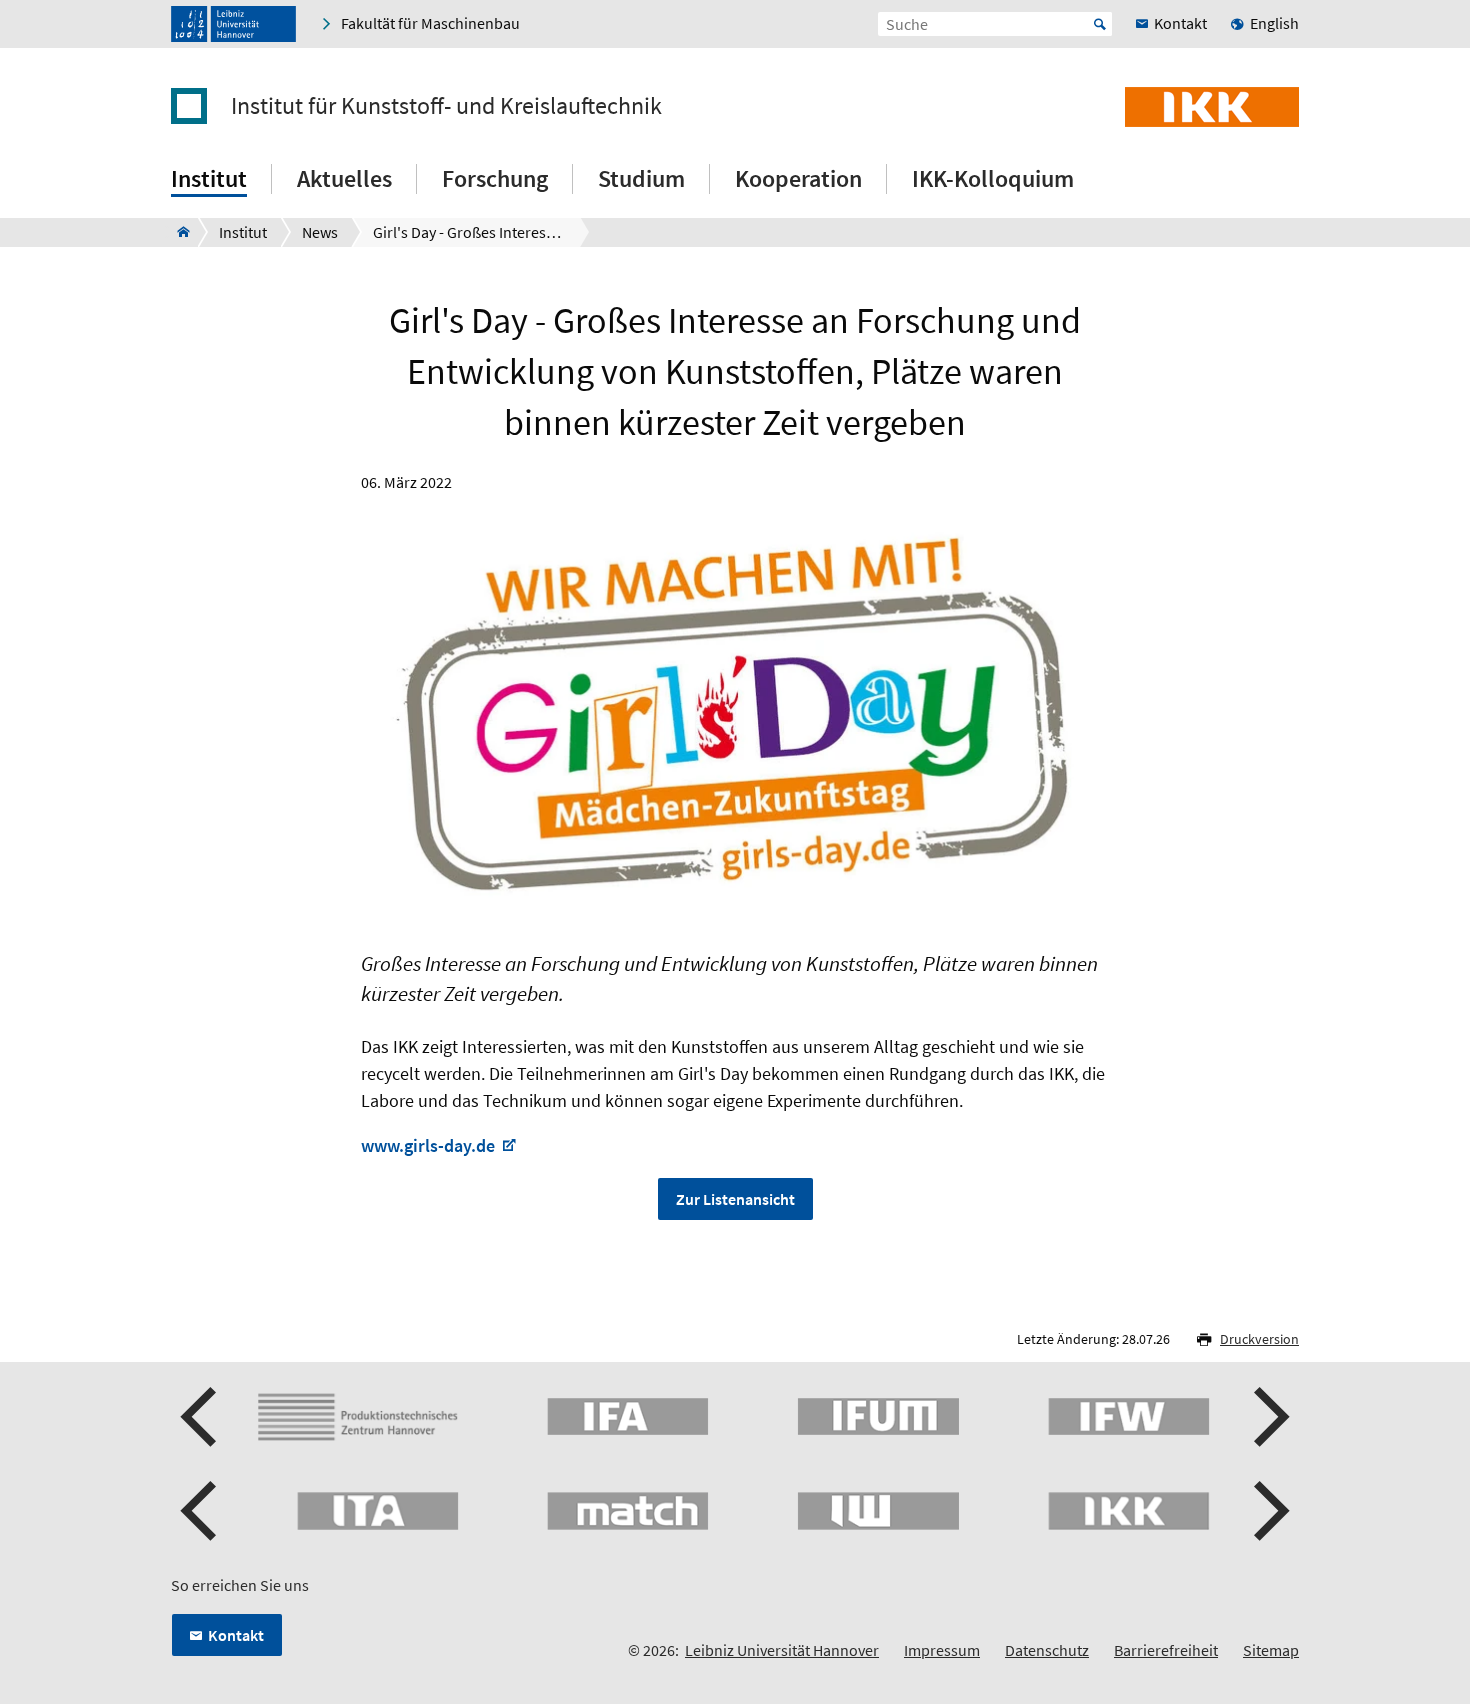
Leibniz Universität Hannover (782, 1650)
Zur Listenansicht (735, 1199)
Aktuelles (344, 178)
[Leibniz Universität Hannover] (233, 24)
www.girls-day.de (430, 1145)
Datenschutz (1047, 1650)
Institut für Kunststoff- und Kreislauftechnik (446, 106)
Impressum (942, 1650)
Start (1100, 24)
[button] (201, 1417)
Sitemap (1271, 1650)
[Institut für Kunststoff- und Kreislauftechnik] (177, 232)
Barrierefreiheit (1166, 1650)
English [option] (1274, 23)
